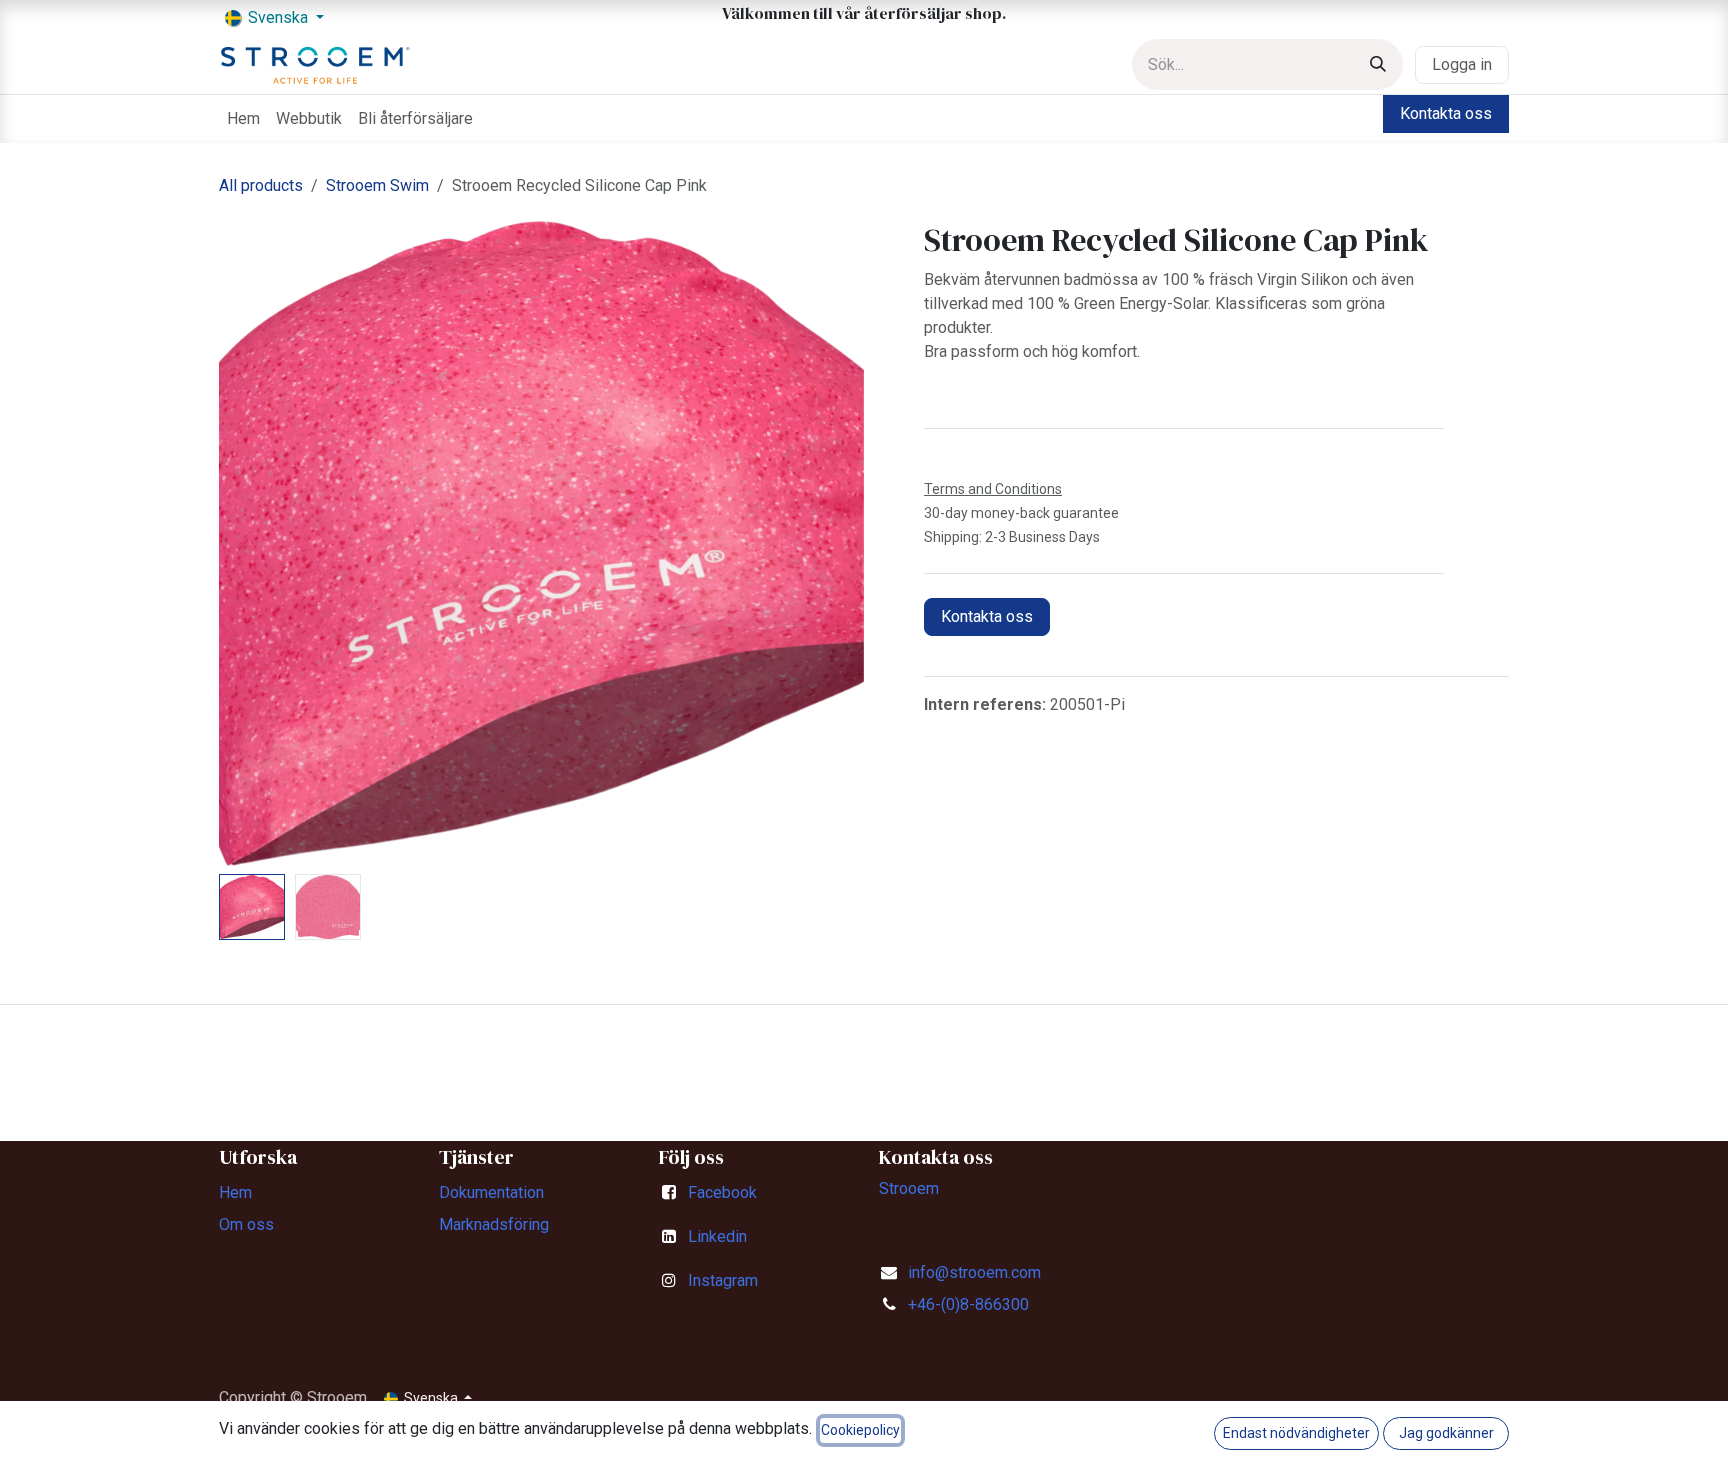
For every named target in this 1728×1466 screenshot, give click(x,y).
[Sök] (1378, 64)
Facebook (722, 1192)
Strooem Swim (377, 185)
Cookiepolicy (860, 1430)
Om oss (246, 1224)
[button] (251, 544)
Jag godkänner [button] (1446, 1433)
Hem (235, 1192)
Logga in (1462, 64)
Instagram (723, 1280)
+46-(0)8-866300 (968, 1304)
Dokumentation (491, 1192)
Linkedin (717, 1236)
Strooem (909, 1188)
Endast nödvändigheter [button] (1296, 1433)
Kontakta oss (1446, 113)
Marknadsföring (494, 1224)
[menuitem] (243, 119)
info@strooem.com (974, 1272)
